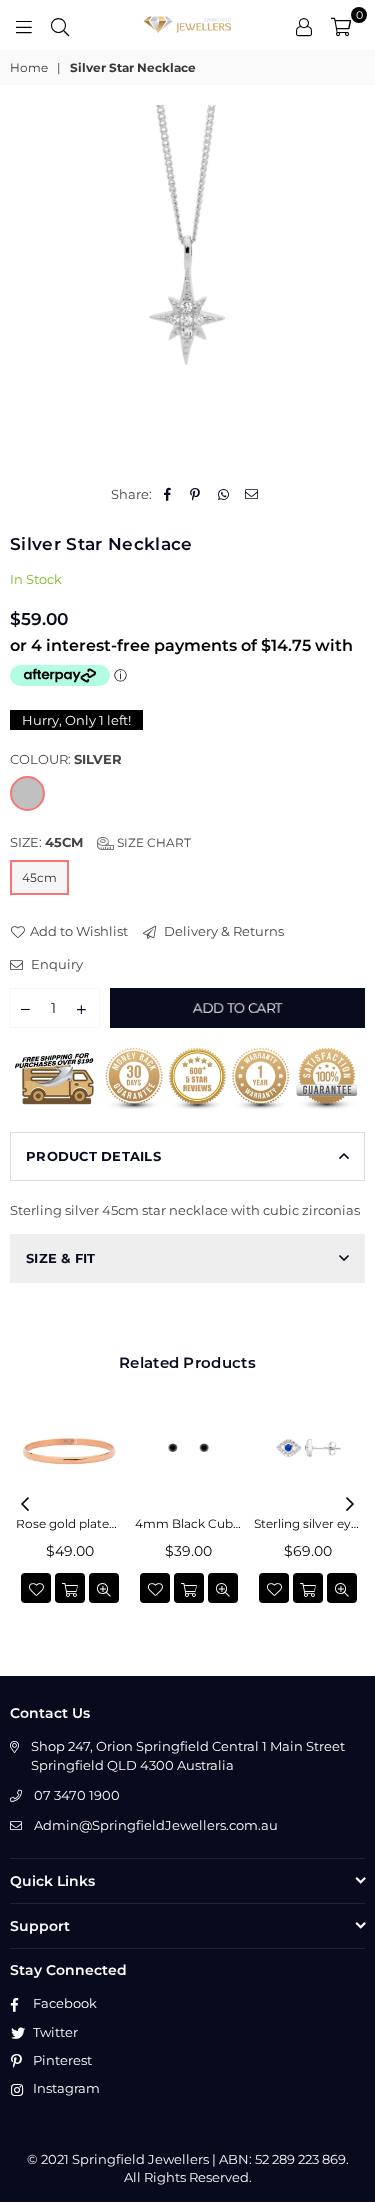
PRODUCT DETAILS (93, 1156)
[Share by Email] (251, 494)
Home (29, 67)
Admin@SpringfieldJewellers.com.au (156, 1825)
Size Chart (152, 842)
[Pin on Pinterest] (195, 494)
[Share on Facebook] (167, 494)
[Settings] (304, 25)
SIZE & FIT (61, 1258)
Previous (25, 1505)
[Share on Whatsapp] (223, 494)
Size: (100, 842)
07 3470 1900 (77, 1795)
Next (350, 1505)
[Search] (60, 25)
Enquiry (55, 964)
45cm (39, 877)
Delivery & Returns (222, 931)
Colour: (66, 759)
